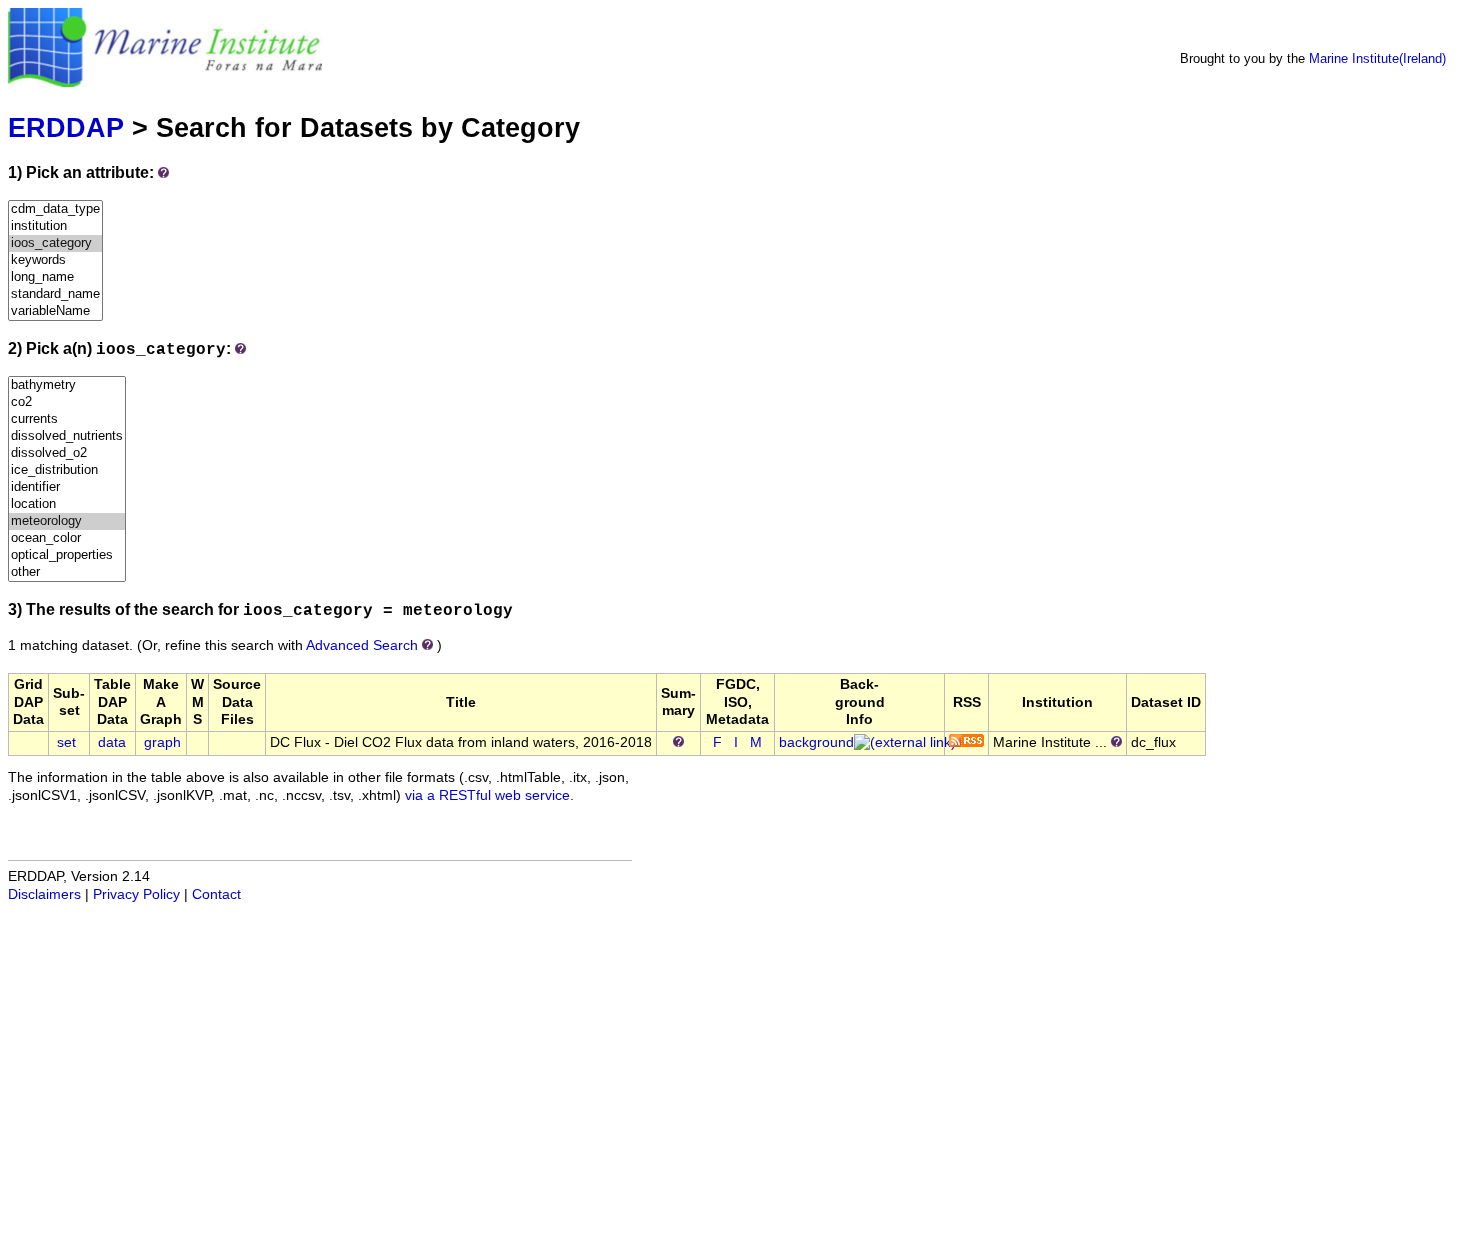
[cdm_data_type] (55, 209)
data (112, 742)
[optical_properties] (67, 555)
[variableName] (55, 311)
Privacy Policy (136, 894)
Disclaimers (44, 894)
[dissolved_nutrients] (67, 436)
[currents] (67, 419)
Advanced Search (362, 645)
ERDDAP (66, 127)
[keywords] (55, 260)
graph (162, 742)
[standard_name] (55, 294)
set (66, 742)
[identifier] (67, 487)
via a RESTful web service (487, 795)
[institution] (55, 226)
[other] (67, 572)
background (816, 742)
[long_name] (55, 277)
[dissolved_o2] (67, 453)
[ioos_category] (55, 243)
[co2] (67, 402)
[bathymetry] (67, 385)
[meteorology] (67, 521)
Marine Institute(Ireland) (1377, 58)
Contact (216, 894)
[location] (67, 504)
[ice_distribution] (67, 470)
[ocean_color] (67, 538)
